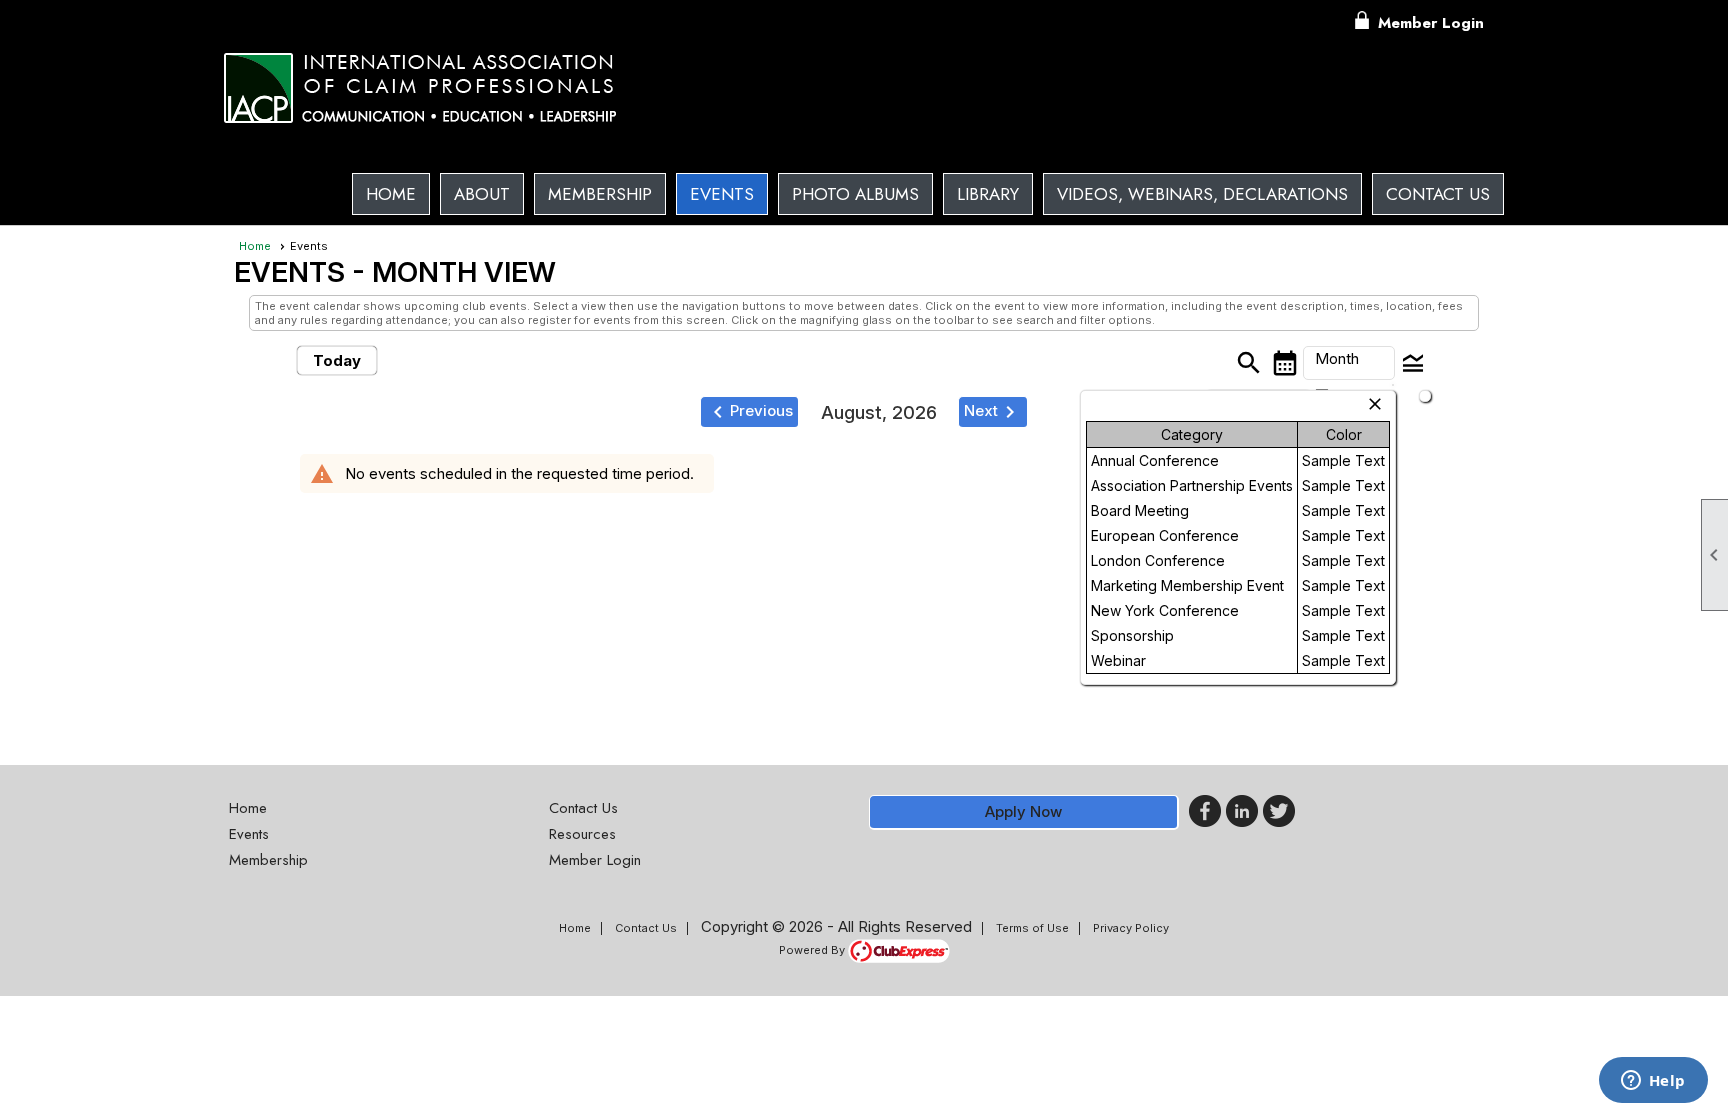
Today (337, 360)
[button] (482, 194)
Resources (582, 834)
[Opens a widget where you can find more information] (1653, 1082)
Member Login (1431, 23)
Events (722, 194)
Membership (600, 194)
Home (391, 194)
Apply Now (1023, 811)
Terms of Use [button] (1032, 928)
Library (988, 194)
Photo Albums (855, 194)
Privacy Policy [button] (1131, 928)
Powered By (813, 950)
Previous (749, 412)
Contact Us (1438, 194)
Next (993, 412)
